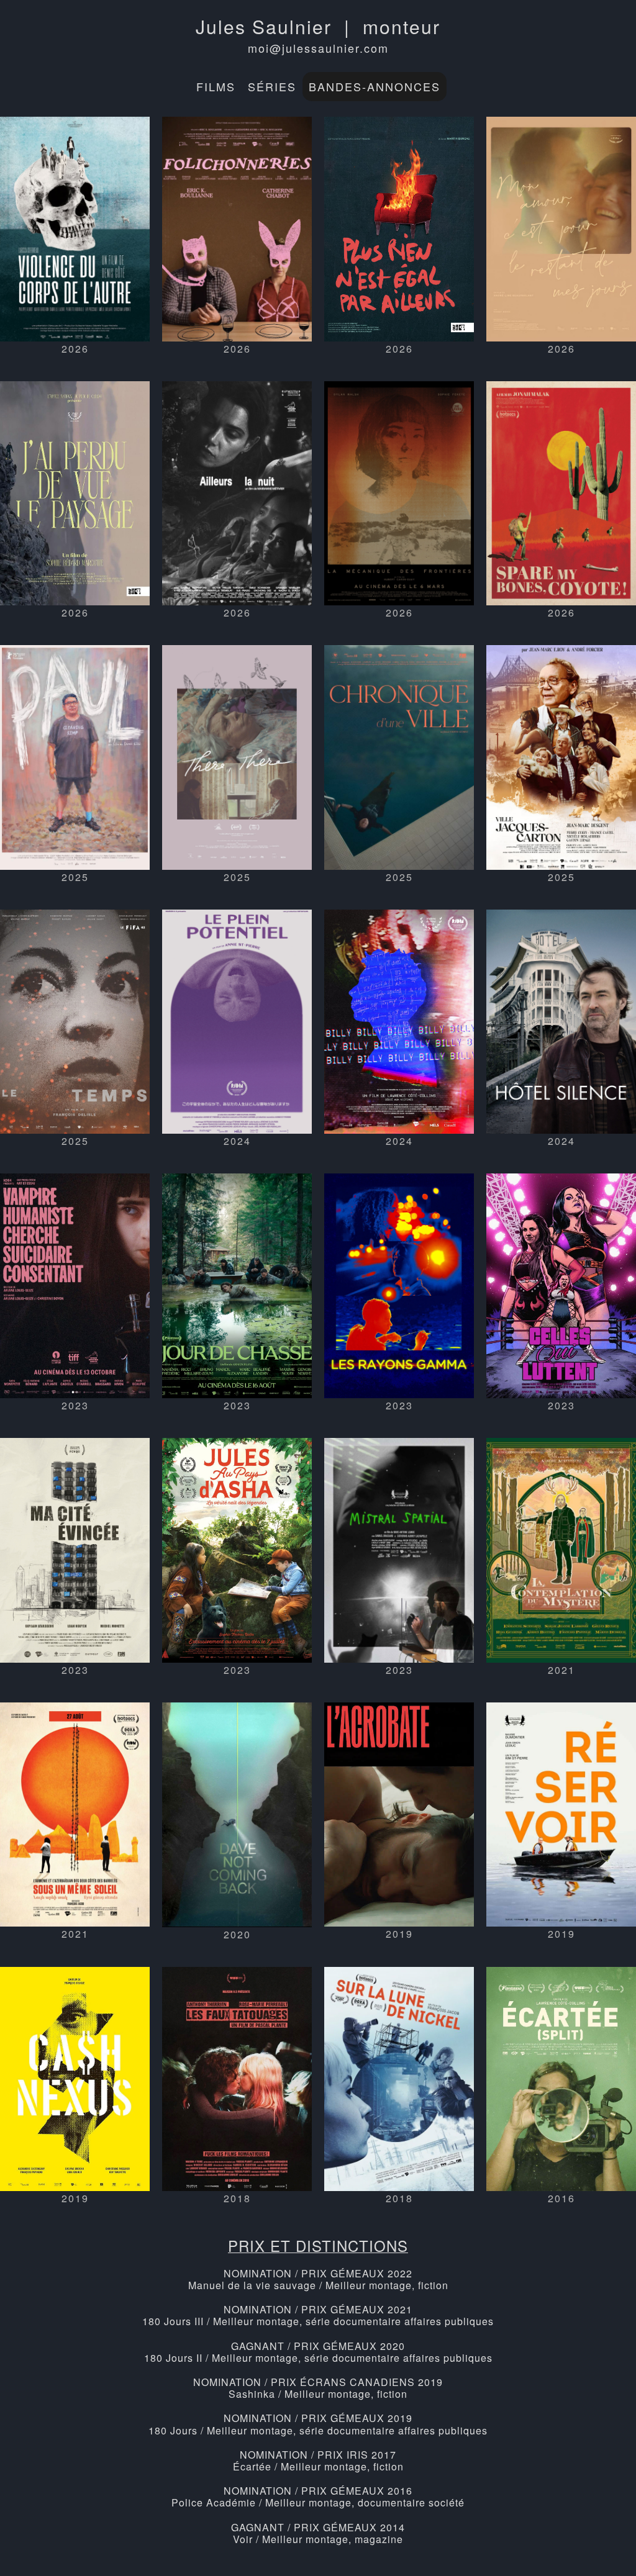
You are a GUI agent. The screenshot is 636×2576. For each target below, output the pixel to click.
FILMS (216, 86)
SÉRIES (272, 86)
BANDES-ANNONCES (375, 86)
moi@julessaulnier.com (318, 48)
